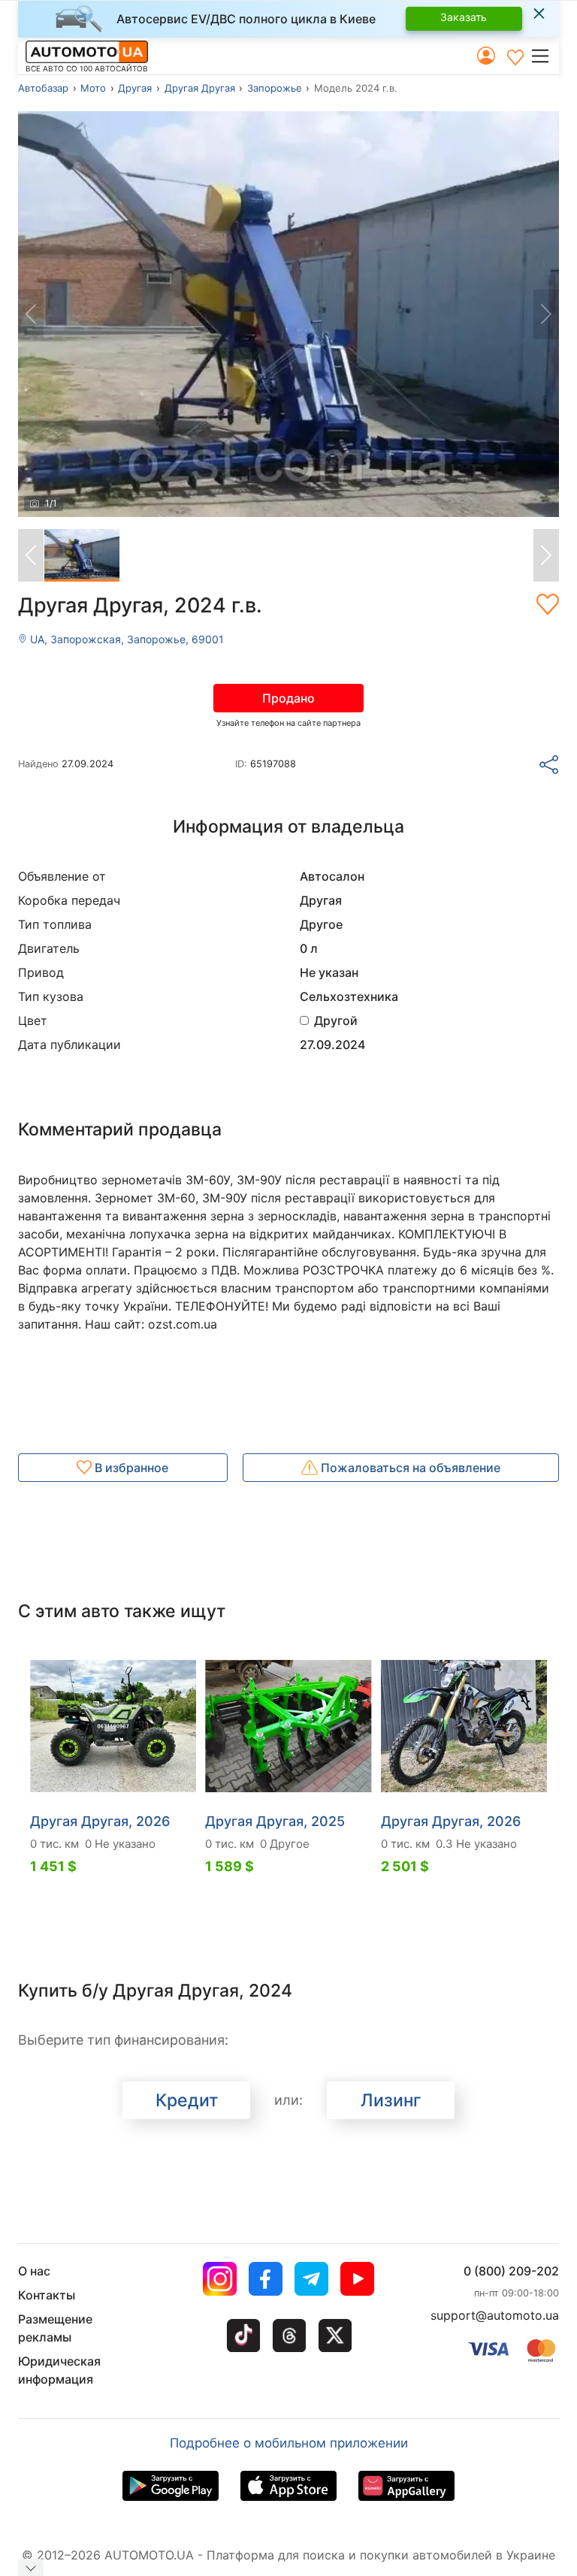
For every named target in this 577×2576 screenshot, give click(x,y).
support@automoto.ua (495, 2315)
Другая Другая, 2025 (275, 1821)
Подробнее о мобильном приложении (289, 2443)
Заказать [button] (464, 17)
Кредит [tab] (187, 2100)
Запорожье (275, 88)
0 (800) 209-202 (511, 2271)
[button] (544, 56)
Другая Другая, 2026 (100, 1821)
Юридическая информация (59, 2370)
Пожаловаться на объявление (409, 1468)
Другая (135, 88)
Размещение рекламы (55, 2328)
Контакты (47, 2295)
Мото (93, 88)
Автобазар (43, 88)
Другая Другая (200, 88)
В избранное (130, 1468)
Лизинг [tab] (391, 2100)
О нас (34, 2271)
